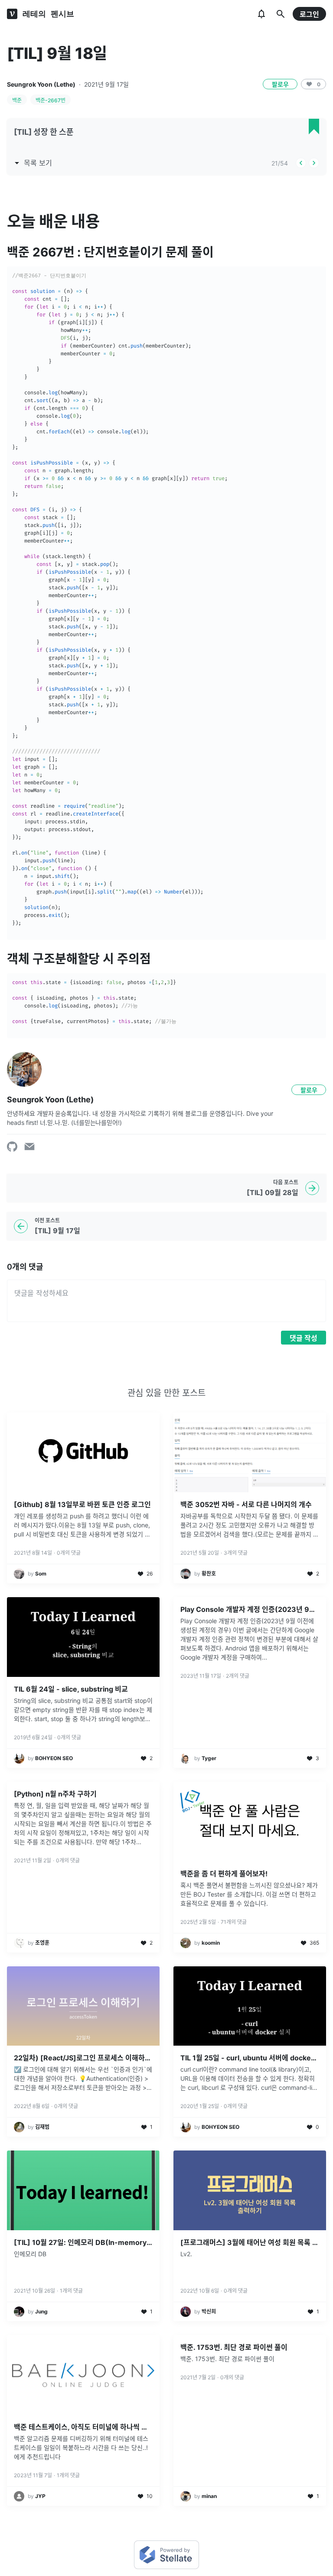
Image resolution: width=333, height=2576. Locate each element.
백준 (17, 100)
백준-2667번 (51, 100)
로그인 (309, 14)
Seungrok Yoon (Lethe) (41, 84)
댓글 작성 (304, 1338)
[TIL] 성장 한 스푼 (44, 132)
